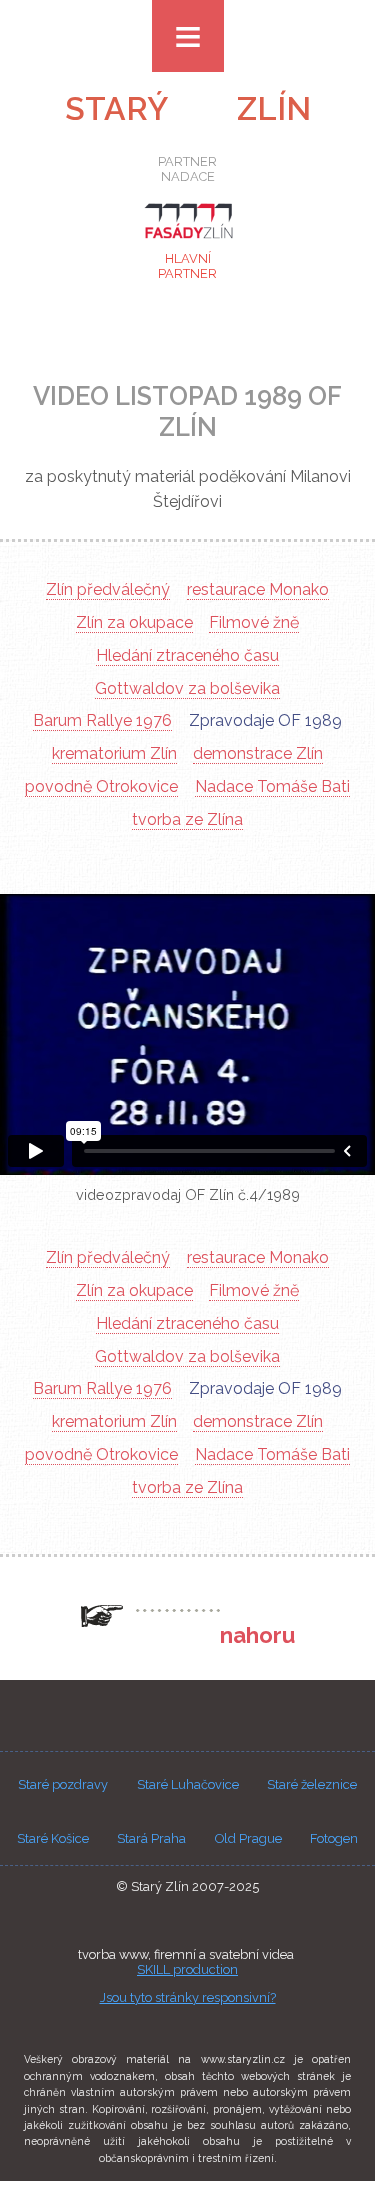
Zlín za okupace (134, 622)
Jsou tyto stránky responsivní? (188, 1997)
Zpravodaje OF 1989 (265, 720)
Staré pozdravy (63, 1784)
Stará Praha (151, 1838)
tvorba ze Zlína (187, 819)
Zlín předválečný (108, 589)
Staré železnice (312, 1784)
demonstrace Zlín (258, 753)
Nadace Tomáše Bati (272, 786)
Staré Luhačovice (188, 1784)
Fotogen (334, 1838)
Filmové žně (254, 622)
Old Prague (248, 1838)
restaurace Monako (258, 589)
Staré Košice (53, 1838)
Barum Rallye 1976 (102, 720)
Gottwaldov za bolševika (187, 688)
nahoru (257, 1635)
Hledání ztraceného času (187, 655)
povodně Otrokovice (101, 786)
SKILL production (187, 1969)
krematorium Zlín (114, 753)
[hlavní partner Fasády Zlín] (188, 241)
